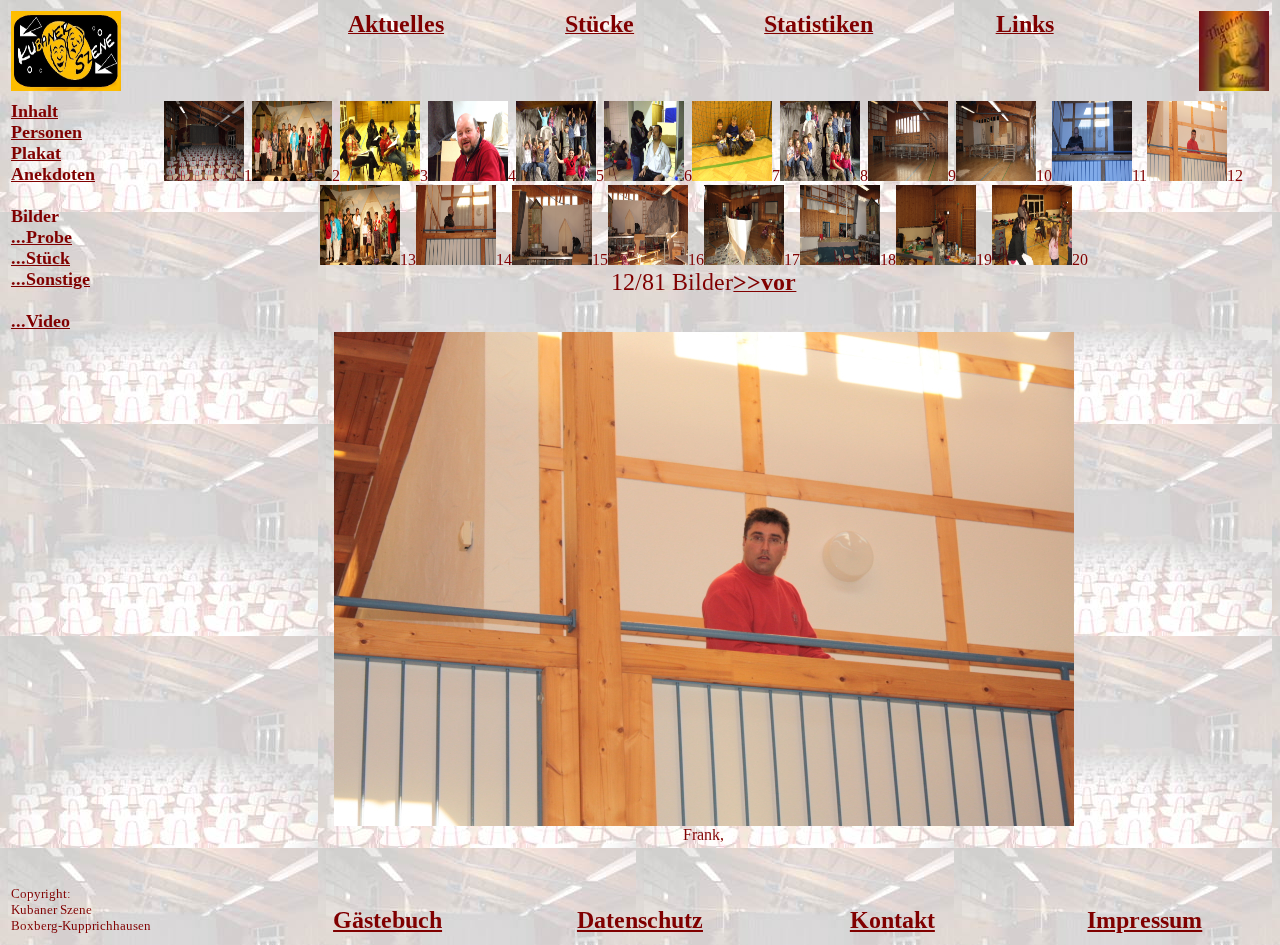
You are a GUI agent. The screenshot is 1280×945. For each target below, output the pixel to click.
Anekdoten (53, 174)
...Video (40, 321)
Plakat (36, 153)
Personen (46, 132)
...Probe (41, 237)
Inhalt (34, 111)
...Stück (40, 258)
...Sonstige (50, 279)
